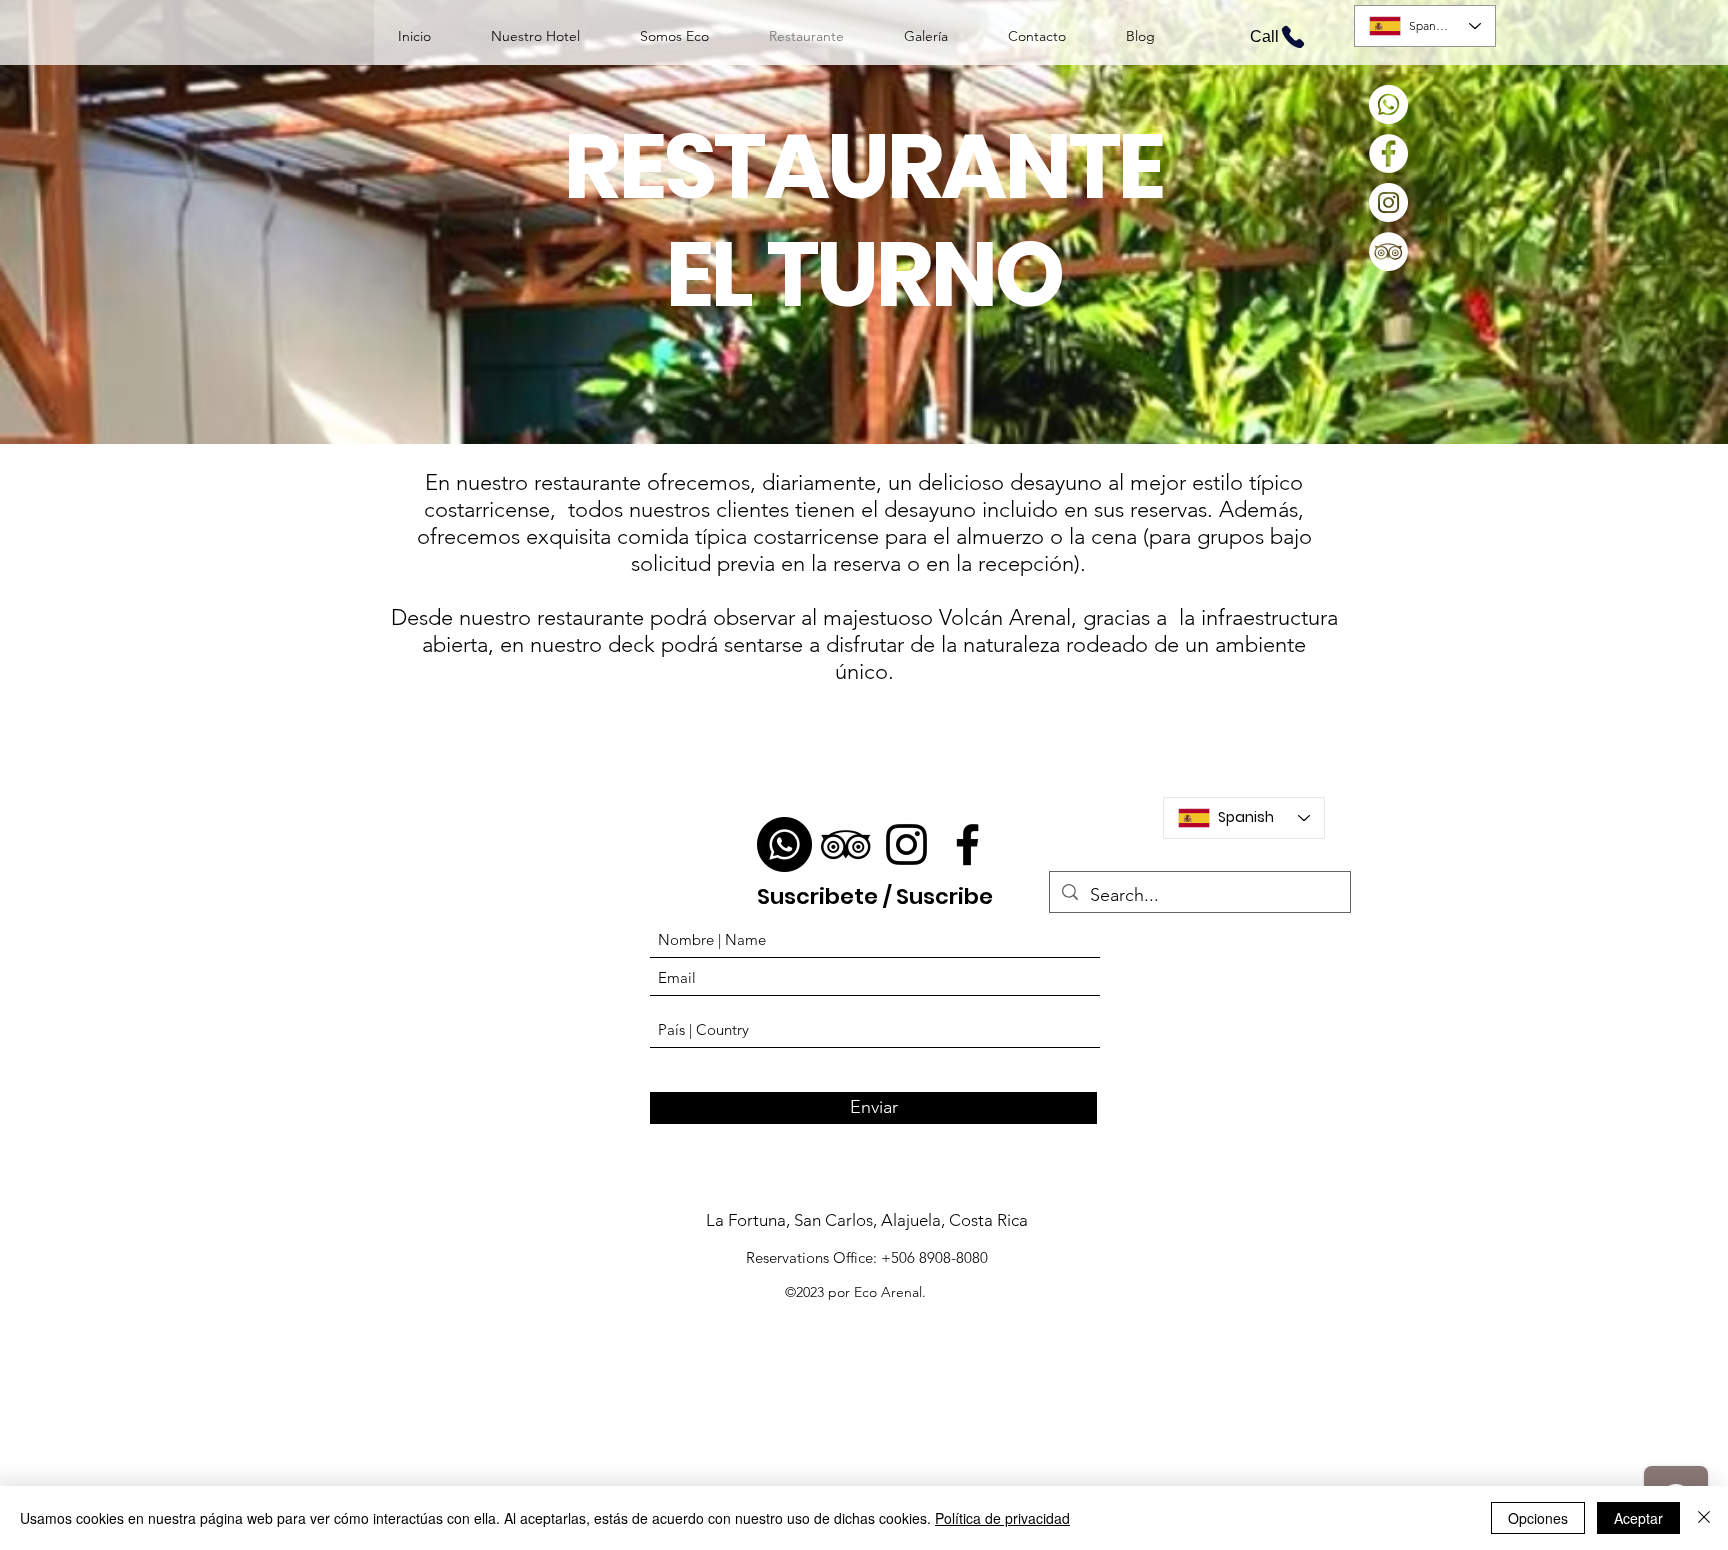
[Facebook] (967, 844)
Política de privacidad (1002, 1518)
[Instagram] (906, 844)
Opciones (1538, 1518)
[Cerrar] (1704, 1518)
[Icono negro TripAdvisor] (845, 844)
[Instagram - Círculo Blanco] (1388, 202)
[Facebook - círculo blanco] (1388, 153)
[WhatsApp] (1388, 104)
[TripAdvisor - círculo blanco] (1388, 251)
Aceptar (1638, 1518)
